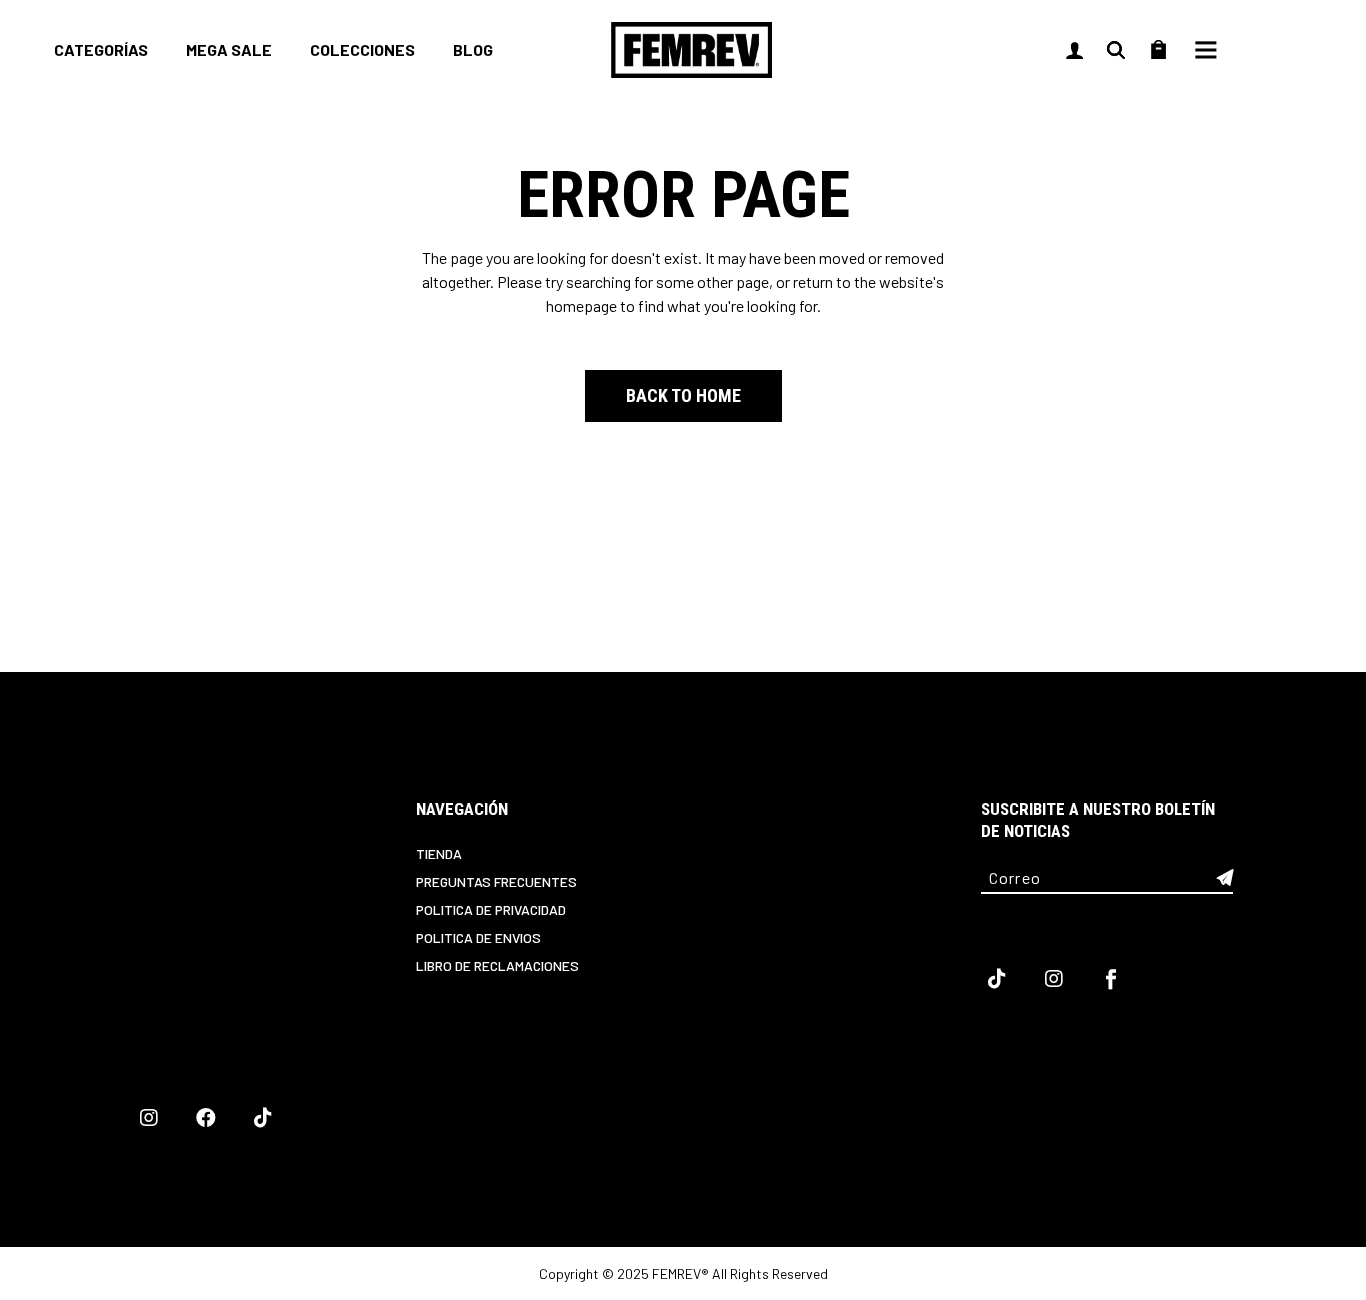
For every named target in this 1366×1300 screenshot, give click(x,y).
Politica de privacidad (491, 909)
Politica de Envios (478, 937)
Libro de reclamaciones (497, 965)
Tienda (439, 853)
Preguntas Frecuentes (496, 881)
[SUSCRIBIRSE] (1225, 878)
